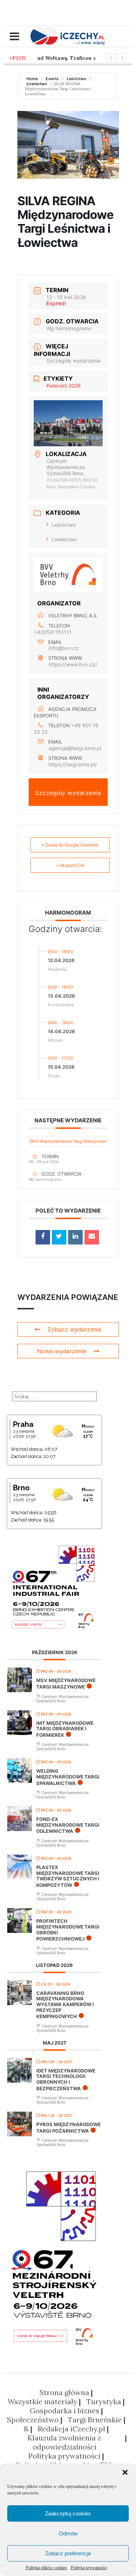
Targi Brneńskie (95, 2420)
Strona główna (64, 2392)
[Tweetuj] (59, 1237)
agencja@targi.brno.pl (75, 748)
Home (33, 79)
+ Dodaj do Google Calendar (70, 845)
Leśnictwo (77, 79)
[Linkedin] (75, 1237)
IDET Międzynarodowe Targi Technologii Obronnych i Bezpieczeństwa (66, 2080)
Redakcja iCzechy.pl (71, 2429)
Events (52, 79)
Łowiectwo (37, 84)
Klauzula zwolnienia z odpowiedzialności (64, 2442)
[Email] (92, 1237)
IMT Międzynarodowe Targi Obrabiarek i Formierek (65, 1729)
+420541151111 (53, 632)
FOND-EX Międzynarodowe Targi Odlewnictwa (68, 1825)
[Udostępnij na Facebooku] (43, 1237)
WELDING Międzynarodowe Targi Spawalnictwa (68, 1777)
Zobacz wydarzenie (75, 1329)
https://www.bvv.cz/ (73, 664)
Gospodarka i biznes (65, 2411)
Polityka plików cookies (46, 2568)
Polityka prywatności (89, 2568)
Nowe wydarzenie (62, 1351)
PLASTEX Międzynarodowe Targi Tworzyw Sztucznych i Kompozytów (68, 1876)
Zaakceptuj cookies (68, 2513)
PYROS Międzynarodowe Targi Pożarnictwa (69, 2128)
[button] (125, 2472)
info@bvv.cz (63, 648)
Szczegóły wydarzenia (73, 361)
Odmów (68, 2533)
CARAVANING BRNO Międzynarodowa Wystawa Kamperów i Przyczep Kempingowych (65, 2005)
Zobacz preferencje (68, 2553)
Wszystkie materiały (42, 2401)
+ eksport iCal (70, 865)
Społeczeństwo (33, 2420)
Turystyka (104, 2401)
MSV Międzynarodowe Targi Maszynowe (68, 1141)
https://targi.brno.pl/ (73, 764)
